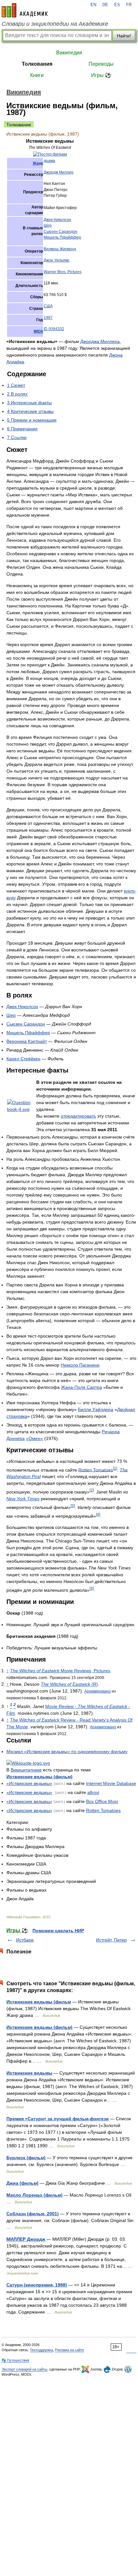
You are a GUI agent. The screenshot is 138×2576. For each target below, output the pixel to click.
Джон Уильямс (57, 260)
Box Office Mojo (102, 1801)
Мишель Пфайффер (62, 237)
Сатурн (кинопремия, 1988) (37, 2285)
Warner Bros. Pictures (63, 272)
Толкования (37, 64)
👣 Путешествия (15, 2360)
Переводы (101, 64)
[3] (73, 1506)
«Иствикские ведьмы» (29, 1783)
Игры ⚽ (101, 75)
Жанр (38, 163)
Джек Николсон (57, 220)
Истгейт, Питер (111, 1940)
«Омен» (34, 1438)
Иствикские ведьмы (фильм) (39, 1777)
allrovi (93, 1792)
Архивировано (98, 1691)
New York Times (23, 1499)
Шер (48, 225)
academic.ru (25, 10)
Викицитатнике (26, 1770)
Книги (37, 75)
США (48, 306)
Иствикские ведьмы (29, 2073)
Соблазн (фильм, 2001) (33, 2214)
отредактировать (78, 1116)
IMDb (38, 331)
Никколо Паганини (80, 1365)
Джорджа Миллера (100, 341)
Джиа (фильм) (22, 2183)
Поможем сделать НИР (58, 1931)
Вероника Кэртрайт (27, 1041)
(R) (69, 1684)
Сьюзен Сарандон (60, 232)
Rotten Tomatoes (96, 1470)
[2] (92, 1490)
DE (105, 5)
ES (117, 5)
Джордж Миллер (59, 172)
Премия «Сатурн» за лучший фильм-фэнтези (58, 2119)
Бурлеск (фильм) (26, 2158)
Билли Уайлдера (96, 1409)
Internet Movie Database (111, 1783)
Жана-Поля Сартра (82, 1387)
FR (129, 5)
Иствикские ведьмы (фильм (39, 2002)
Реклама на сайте (69, 2350)
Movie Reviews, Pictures (60, 1671)
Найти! (124, 36)
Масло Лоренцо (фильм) (34, 2195)
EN (93, 5)
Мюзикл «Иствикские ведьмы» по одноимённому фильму (67, 1751)
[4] (98, 1514)
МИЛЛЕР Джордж (26, 2239)
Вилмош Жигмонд (60, 249)
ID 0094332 (54, 329)
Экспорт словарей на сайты (24, 2369)
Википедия (69, 53)
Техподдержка (41, 2350)
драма (49, 161)
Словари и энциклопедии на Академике (55, 24)
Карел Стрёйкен (23, 1059)
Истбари (25, 1940)
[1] (115, 1468)
